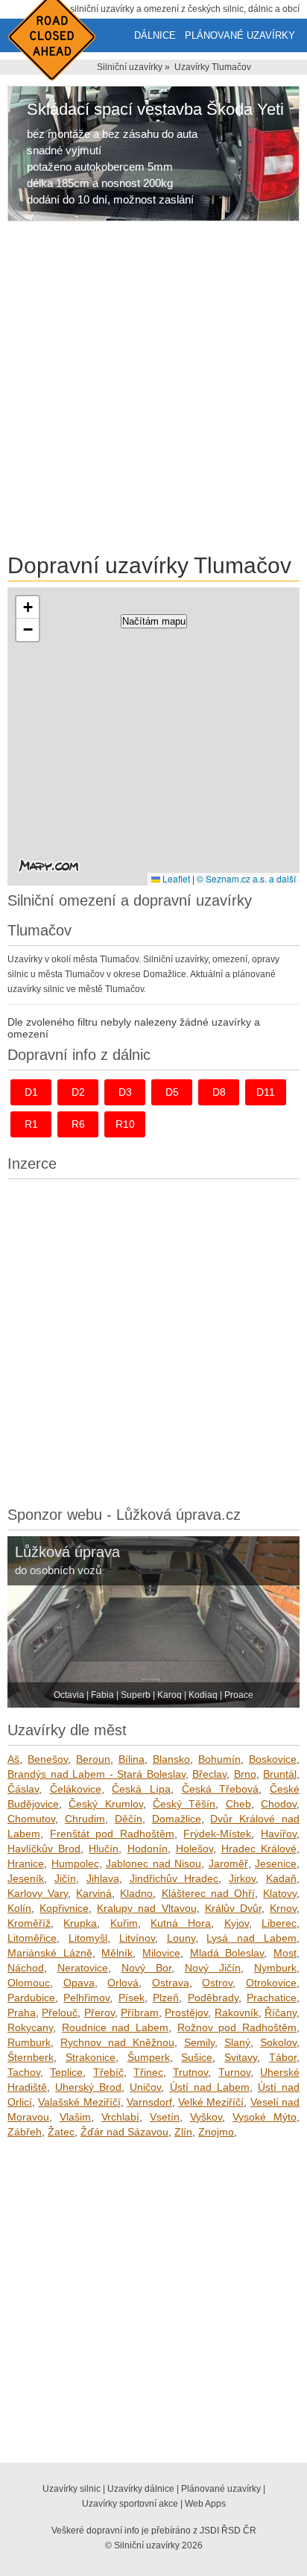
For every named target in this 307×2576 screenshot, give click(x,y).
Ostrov (217, 1983)
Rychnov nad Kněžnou (117, 2042)
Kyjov (237, 1923)
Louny (181, 1938)
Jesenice (276, 1863)
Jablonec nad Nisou (153, 1863)
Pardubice (31, 1998)
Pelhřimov (86, 1998)
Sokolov (278, 2042)
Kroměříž (29, 1923)
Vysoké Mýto (265, 2117)
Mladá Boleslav (227, 1953)
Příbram (140, 2012)
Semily (199, 2042)
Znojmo (216, 2132)
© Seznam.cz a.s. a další (246, 878)
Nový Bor (146, 1968)
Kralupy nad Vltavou (146, 1908)
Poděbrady (213, 1998)
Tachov (24, 2072)
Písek (132, 1998)
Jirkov (242, 1878)
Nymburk (275, 1968)
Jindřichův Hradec (174, 1878)
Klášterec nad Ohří (208, 1893)
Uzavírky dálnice (141, 2489)
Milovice (161, 1953)
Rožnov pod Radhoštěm (237, 2027)
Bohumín (219, 1759)
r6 (78, 1124)
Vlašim (75, 2117)
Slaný (237, 2042)
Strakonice (91, 2057)
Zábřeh (25, 2132)
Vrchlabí (120, 2117)
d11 (266, 1092)
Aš (13, 1759)
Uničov (145, 2087)
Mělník (117, 1953)
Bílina (132, 1759)
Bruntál (280, 1774)
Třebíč (108, 2072)
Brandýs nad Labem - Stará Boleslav (96, 1774)
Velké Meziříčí (211, 2102)
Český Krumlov (105, 1804)
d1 (31, 1092)
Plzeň (166, 1998)
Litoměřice (32, 1938)
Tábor (283, 2057)
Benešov (48, 1759)
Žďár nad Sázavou (124, 2132)
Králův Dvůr (233, 1908)
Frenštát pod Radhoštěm (112, 1834)
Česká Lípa (141, 1789)
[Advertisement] (153, 390)
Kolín (19, 1908)
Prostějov (186, 2012)
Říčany (281, 2012)
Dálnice (155, 35)
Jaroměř (228, 1863)
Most (285, 1953)
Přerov (99, 2012)
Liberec (279, 1923)
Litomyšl (88, 1938)
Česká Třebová (221, 1789)
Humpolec (75, 1863)
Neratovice (83, 1968)
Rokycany (30, 2027)
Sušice (197, 2057)
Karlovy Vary (38, 1893)
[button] (28, 607)
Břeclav (209, 1774)
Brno (245, 1774)
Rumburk (29, 2042)
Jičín (65, 1878)
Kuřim (124, 1923)
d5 (172, 1092)
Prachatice (272, 1998)
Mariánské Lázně (50, 1953)
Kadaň (281, 1878)
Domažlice (177, 1819)
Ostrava (171, 1983)
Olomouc (29, 1983)
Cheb (238, 1804)
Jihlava (103, 1878)
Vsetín (165, 2117)
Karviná (94, 1893)
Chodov (279, 1804)
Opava (79, 1983)
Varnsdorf (149, 2102)
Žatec (61, 2132)
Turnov (234, 2072)
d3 (125, 1092)
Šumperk (149, 2057)
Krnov (283, 1908)
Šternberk (31, 2057)
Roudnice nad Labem (115, 2027)
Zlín (183, 2132)
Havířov (279, 1834)
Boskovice (273, 1759)
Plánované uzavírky (240, 35)
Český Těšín (184, 1804)
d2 (78, 1092)
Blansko (171, 1759)
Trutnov (190, 2072)
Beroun (93, 1759)
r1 (31, 1124)
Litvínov (137, 1938)
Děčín (129, 1819)
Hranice (26, 1863)
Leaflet (175, 878)
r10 (125, 1124)
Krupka (80, 1923)
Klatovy (280, 1893)
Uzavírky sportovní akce (130, 2504)
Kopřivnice (64, 1908)
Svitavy (241, 2057)
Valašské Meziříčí (79, 2102)
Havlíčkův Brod (44, 1849)
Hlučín (104, 1849)
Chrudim (85, 1819)
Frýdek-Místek (217, 1834)
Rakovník (237, 2012)
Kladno (136, 1893)
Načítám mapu (154, 621)
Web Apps (205, 2504)
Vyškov (206, 2117)
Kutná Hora (181, 1923)
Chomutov (31, 1819)
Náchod (26, 1968)
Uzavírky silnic (72, 2489)
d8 (219, 1092)
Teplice (66, 2072)
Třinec (148, 2072)
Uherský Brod (88, 2087)
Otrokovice (271, 1983)
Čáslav (23, 1789)
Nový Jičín (213, 1968)
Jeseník (26, 1878)
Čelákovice (76, 1789)
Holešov (194, 1849)
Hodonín (148, 1849)
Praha (22, 2012)
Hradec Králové (259, 1849)
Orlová (123, 1983)
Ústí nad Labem (210, 2087)
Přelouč (60, 2012)
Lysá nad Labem (251, 1938)
